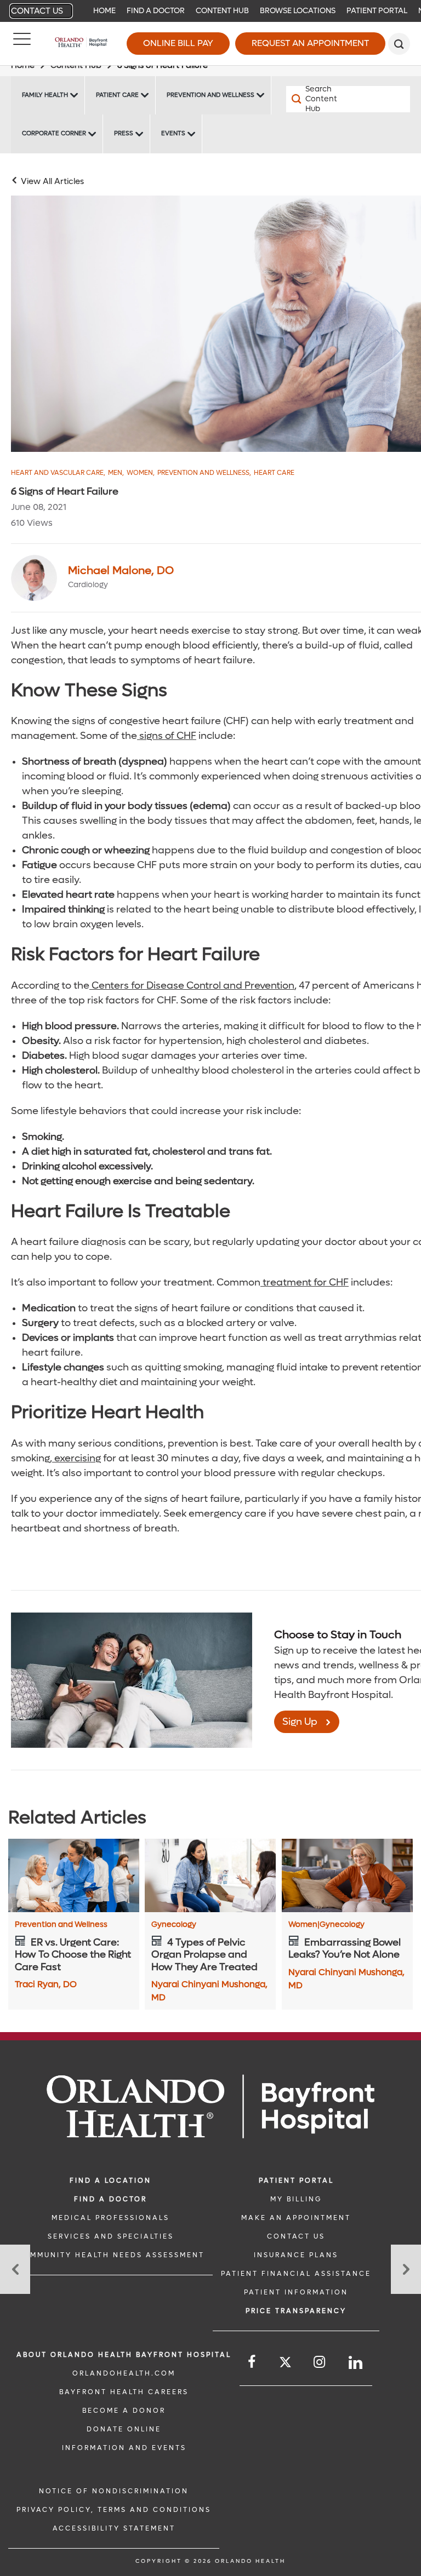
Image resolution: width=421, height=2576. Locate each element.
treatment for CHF (305, 1283)
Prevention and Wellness (210, 95)
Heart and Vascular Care (58, 473)
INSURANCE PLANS (296, 2255)
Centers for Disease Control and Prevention (192, 986)
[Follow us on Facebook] (252, 2362)
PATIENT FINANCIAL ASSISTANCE (296, 2274)
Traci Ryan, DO (46, 1984)
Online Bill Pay (178, 43)
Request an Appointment (310, 43)
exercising (76, 1458)
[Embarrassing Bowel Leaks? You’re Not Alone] (347, 1875)
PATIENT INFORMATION (296, 2292)
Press (124, 133)
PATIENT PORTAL (296, 2181)
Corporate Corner (54, 133)
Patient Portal (377, 11)
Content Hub (222, 11)
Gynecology (174, 1925)
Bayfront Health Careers (124, 2392)
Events (173, 133)
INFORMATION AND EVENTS (124, 2448)
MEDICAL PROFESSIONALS (110, 2218)
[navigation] (210, 11)
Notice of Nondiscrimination (114, 2491)
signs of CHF (167, 736)
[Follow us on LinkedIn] (356, 2363)
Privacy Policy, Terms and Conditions (114, 2510)
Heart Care (274, 473)
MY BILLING (296, 2199)
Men (116, 473)
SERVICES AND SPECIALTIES (111, 2236)
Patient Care (117, 95)
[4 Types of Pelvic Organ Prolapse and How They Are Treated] (210, 1875)
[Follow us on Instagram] (320, 2362)
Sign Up (300, 1722)
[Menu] (22, 44)
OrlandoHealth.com (124, 2373)
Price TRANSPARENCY (296, 2311)
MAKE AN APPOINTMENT (296, 2218)
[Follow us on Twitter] (285, 2364)
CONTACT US (296, 2236)
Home (104, 11)
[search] (399, 44)
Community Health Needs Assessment (110, 2255)
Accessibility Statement (114, 2528)
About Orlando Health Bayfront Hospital (124, 2355)
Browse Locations (298, 11)
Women (141, 473)
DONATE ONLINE (124, 2429)
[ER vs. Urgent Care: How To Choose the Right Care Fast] (74, 1875)
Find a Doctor (156, 11)
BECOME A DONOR (124, 2411)
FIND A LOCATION (110, 2181)
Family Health (45, 95)
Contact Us (37, 11)
